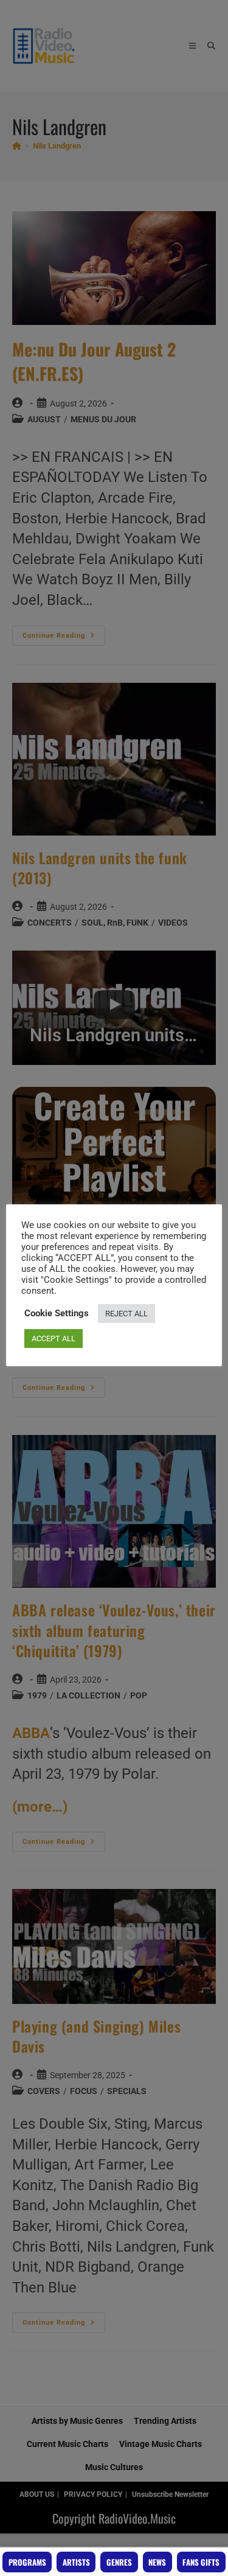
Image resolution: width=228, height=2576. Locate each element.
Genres (119, 2562)
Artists (76, 2562)
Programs (27, 2562)
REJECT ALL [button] (126, 1314)
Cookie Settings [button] (57, 1313)
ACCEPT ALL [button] (54, 1339)
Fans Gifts (201, 2562)
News (157, 2562)
